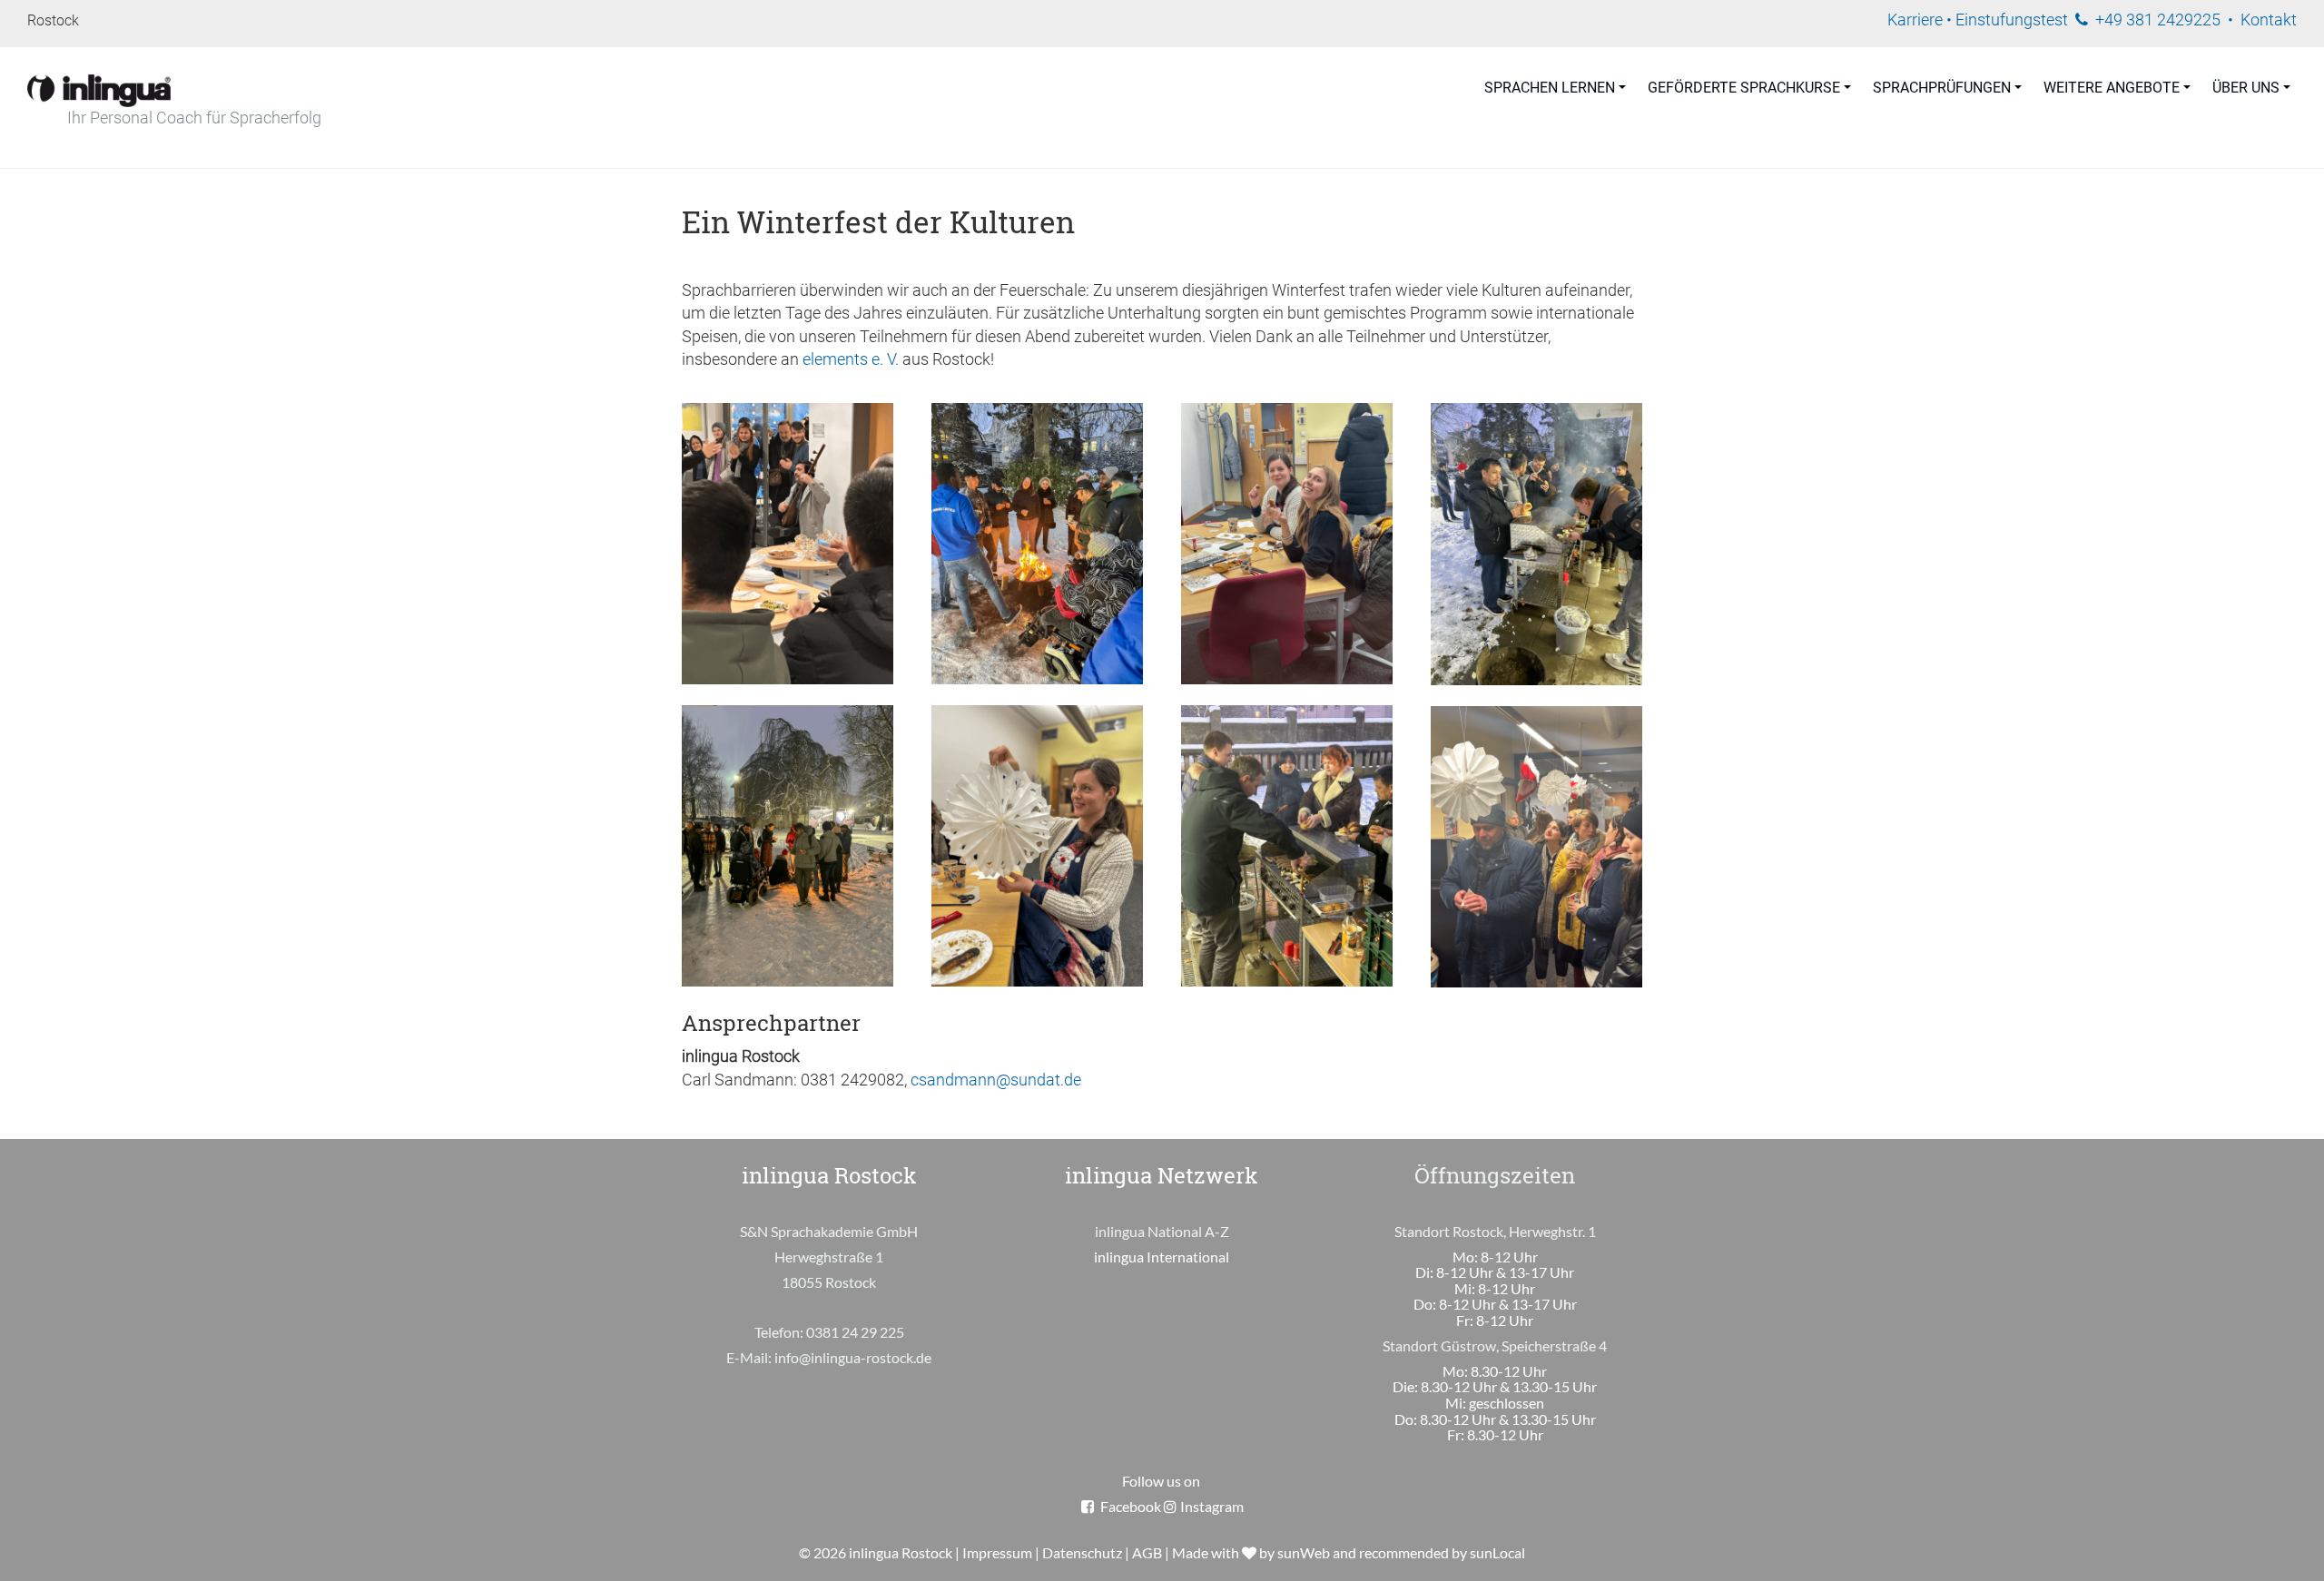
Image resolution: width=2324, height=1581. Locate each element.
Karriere (1915, 20)
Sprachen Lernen (1550, 88)
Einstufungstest (2012, 20)
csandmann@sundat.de (996, 1080)
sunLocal (1497, 1552)
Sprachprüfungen (1942, 88)
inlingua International (1162, 1257)
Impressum (997, 1552)
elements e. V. (852, 359)
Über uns (2246, 88)
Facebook (1131, 1506)
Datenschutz (1082, 1552)
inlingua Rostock (901, 1552)
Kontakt (2269, 20)
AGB (1147, 1552)
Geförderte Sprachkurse (1744, 88)
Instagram (1212, 1506)
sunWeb (1304, 1552)
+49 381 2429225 (2158, 20)
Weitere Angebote (2112, 88)
